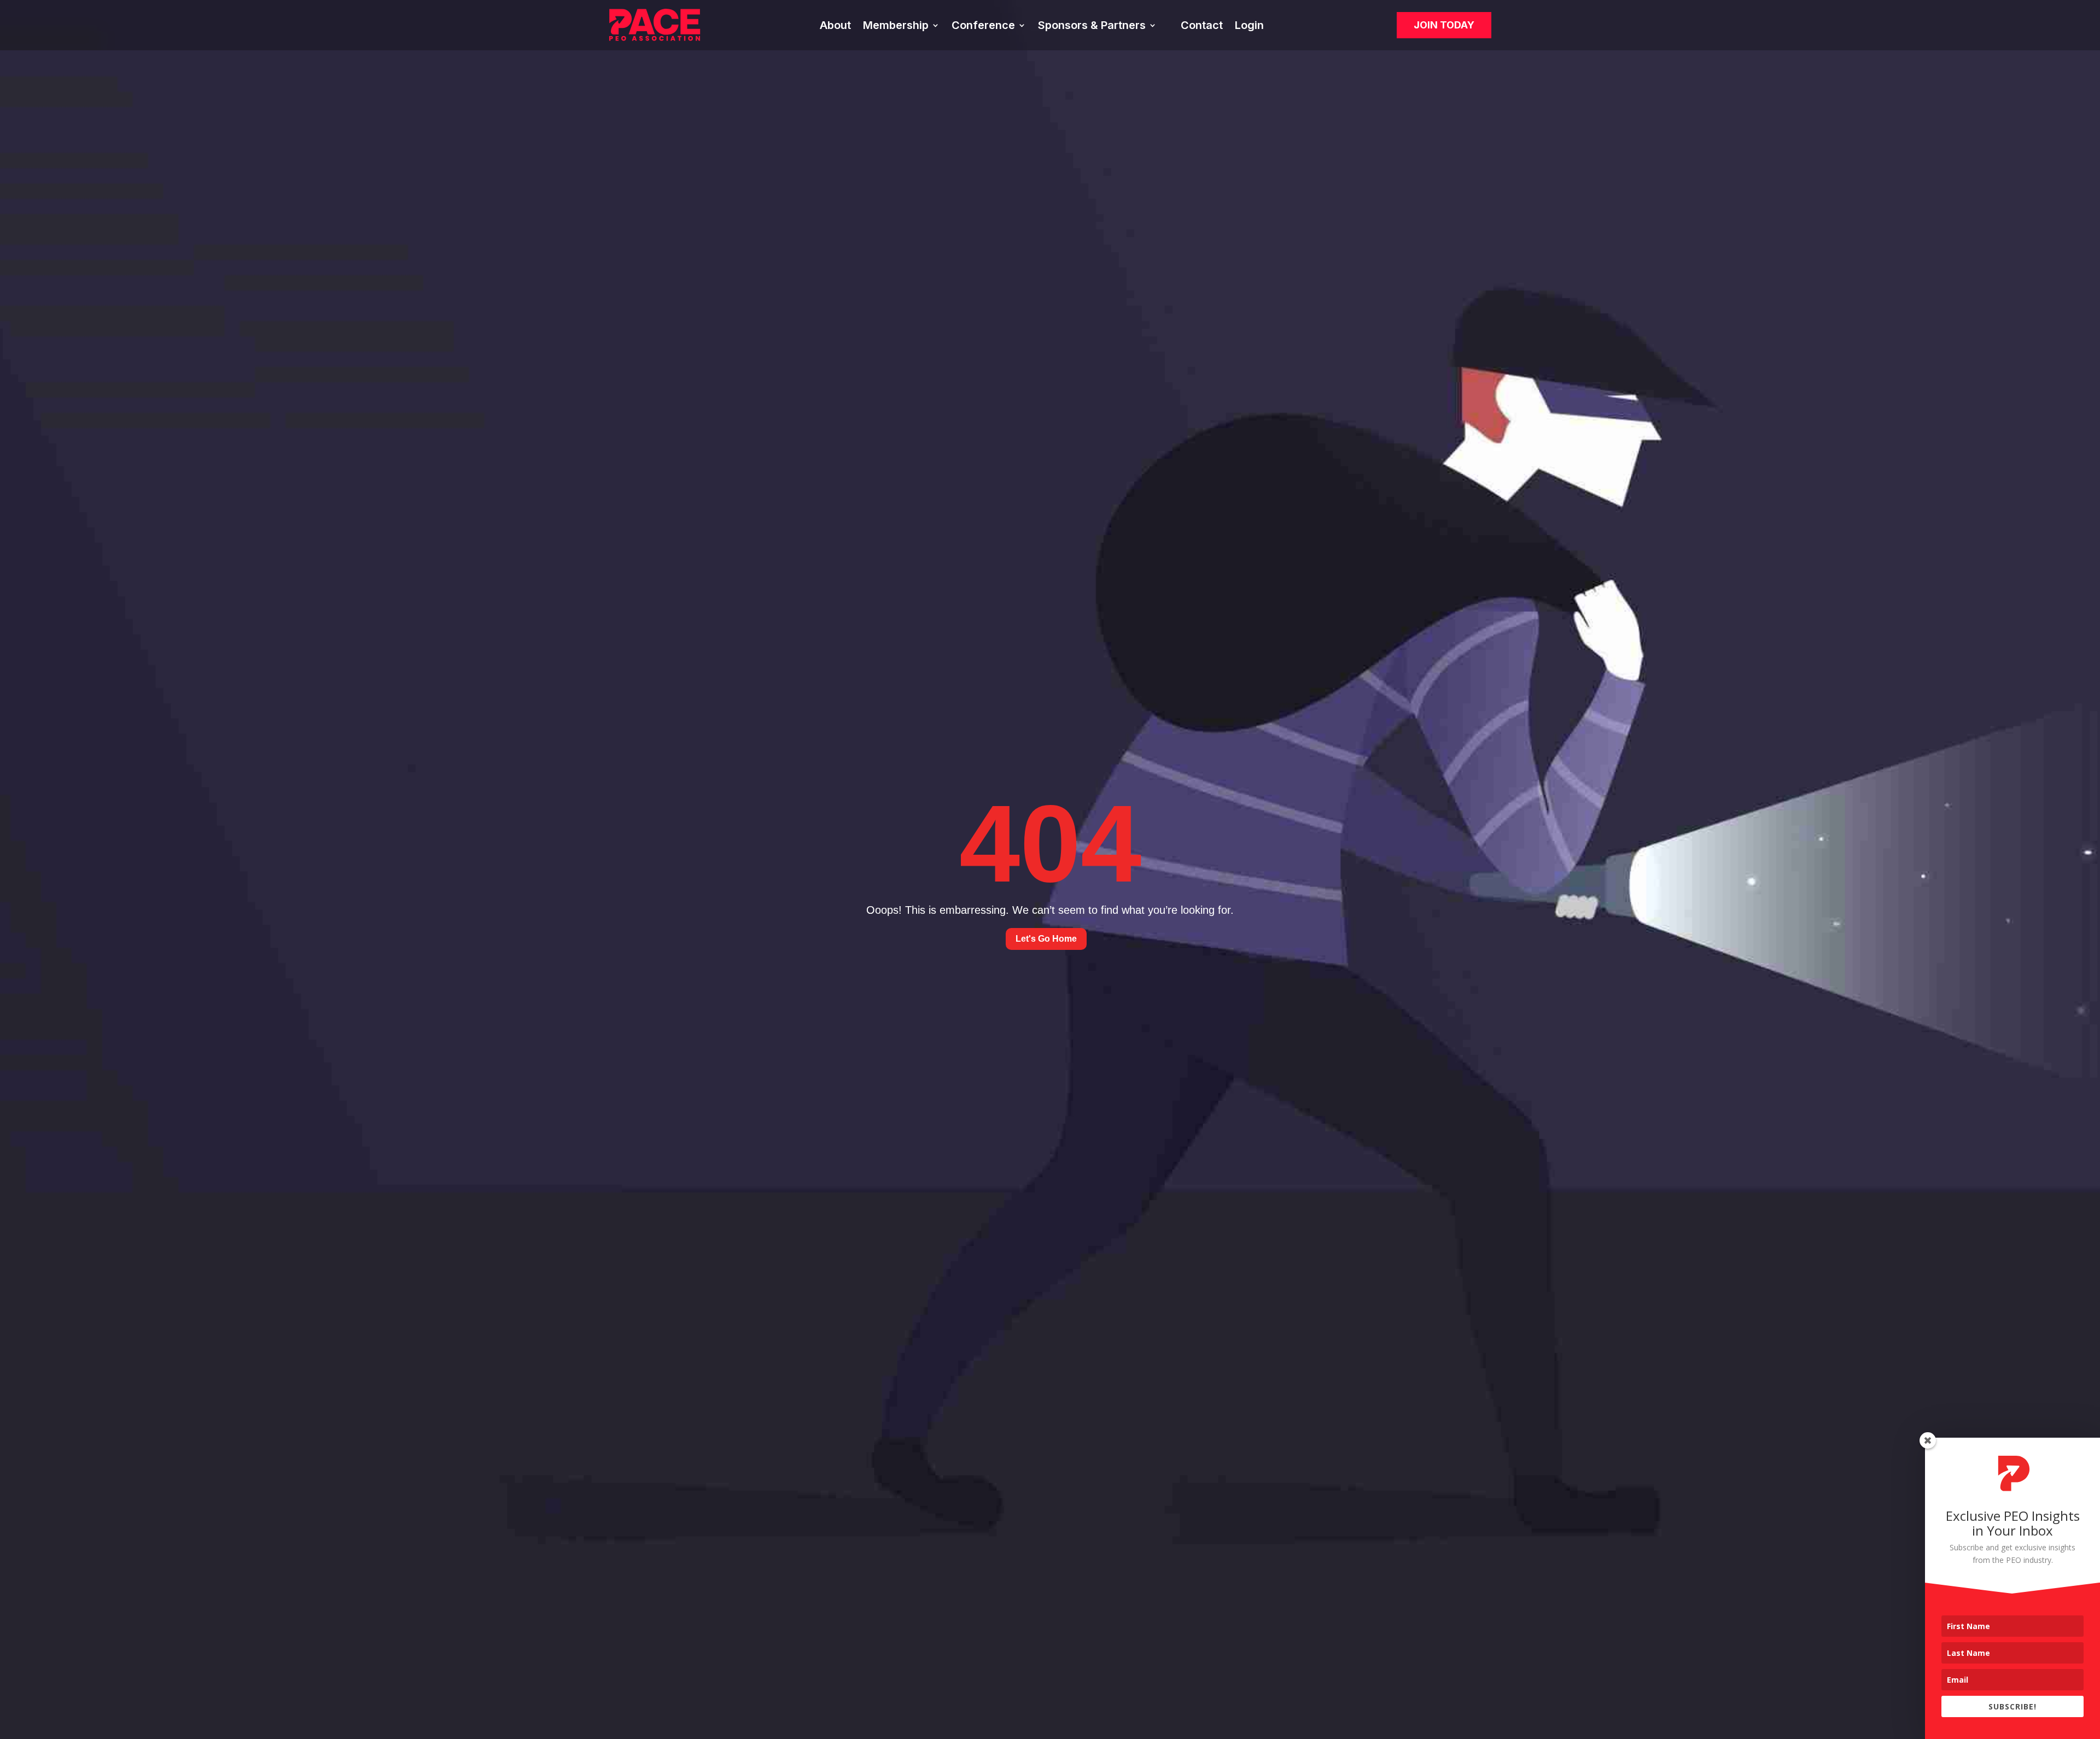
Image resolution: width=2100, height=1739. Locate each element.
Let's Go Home (1046, 939)
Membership (896, 27)
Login (1249, 27)
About (835, 27)
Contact (1202, 27)
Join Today (1444, 25)
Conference (983, 27)
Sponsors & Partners (1092, 27)
